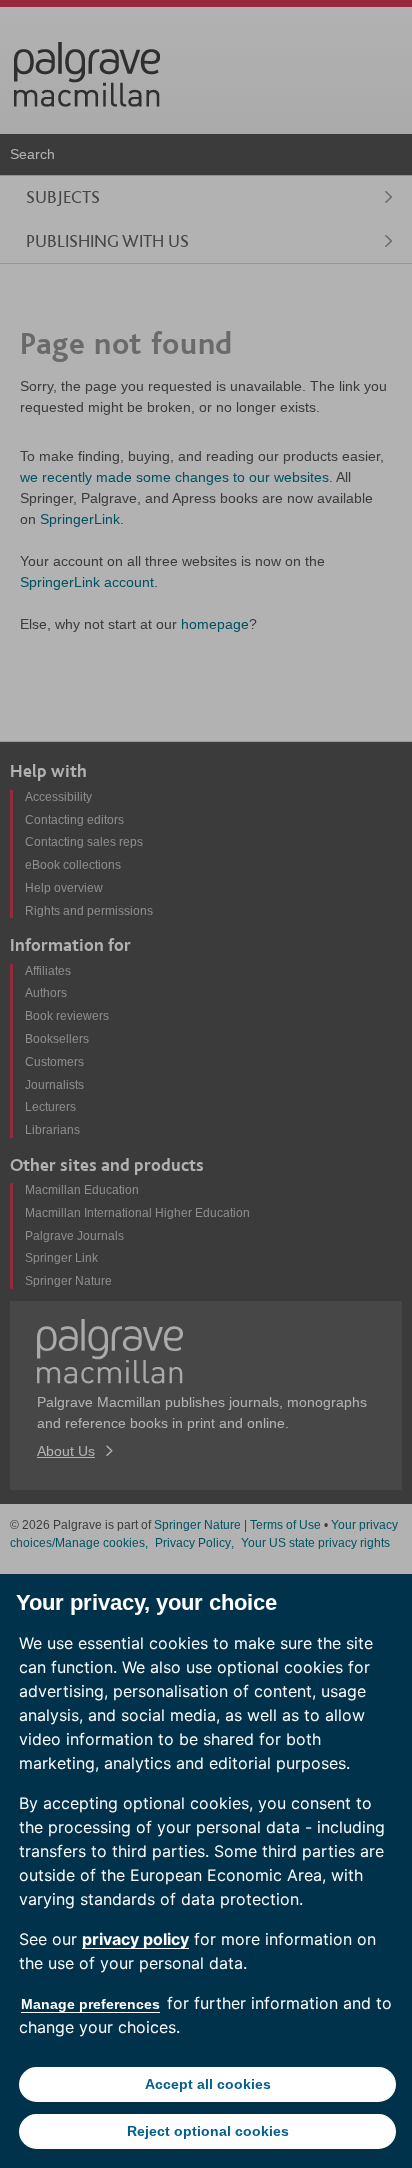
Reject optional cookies (208, 2131)
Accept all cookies (208, 2084)
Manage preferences (90, 2004)
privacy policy (135, 1939)
